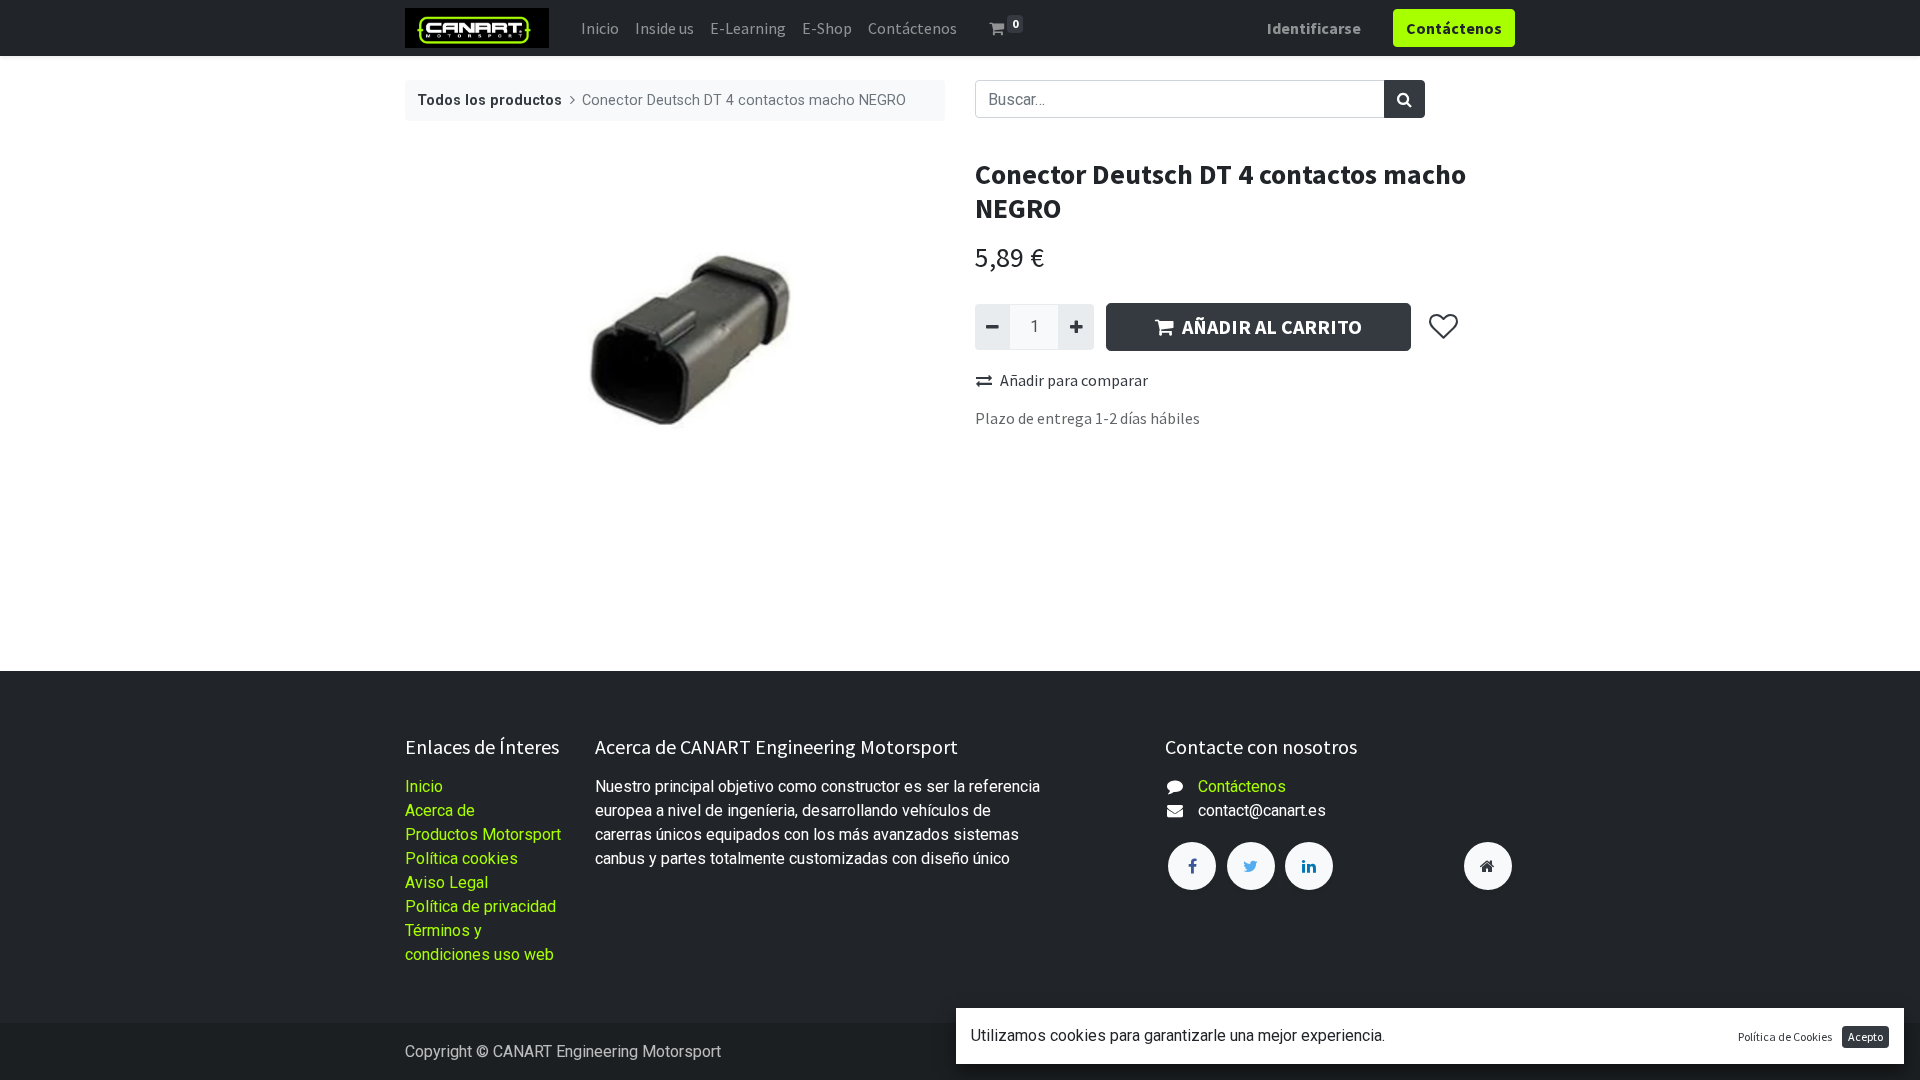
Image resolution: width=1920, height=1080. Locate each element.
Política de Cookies (1785, 1036)
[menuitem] (600, 28)
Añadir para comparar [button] (1074, 380)
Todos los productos (489, 100)
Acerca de (440, 810)
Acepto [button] (1865, 1036)
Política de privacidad (480, 906)
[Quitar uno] (992, 327)
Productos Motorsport (483, 834)
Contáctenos (1242, 786)
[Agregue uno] (1075, 327)
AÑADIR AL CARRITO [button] (1272, 326)
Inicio (424, 786)
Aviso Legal (446, 882)
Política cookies (461, 858)
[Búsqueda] (1404, 99)
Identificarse (1314, 28)
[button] (1442, 327)
